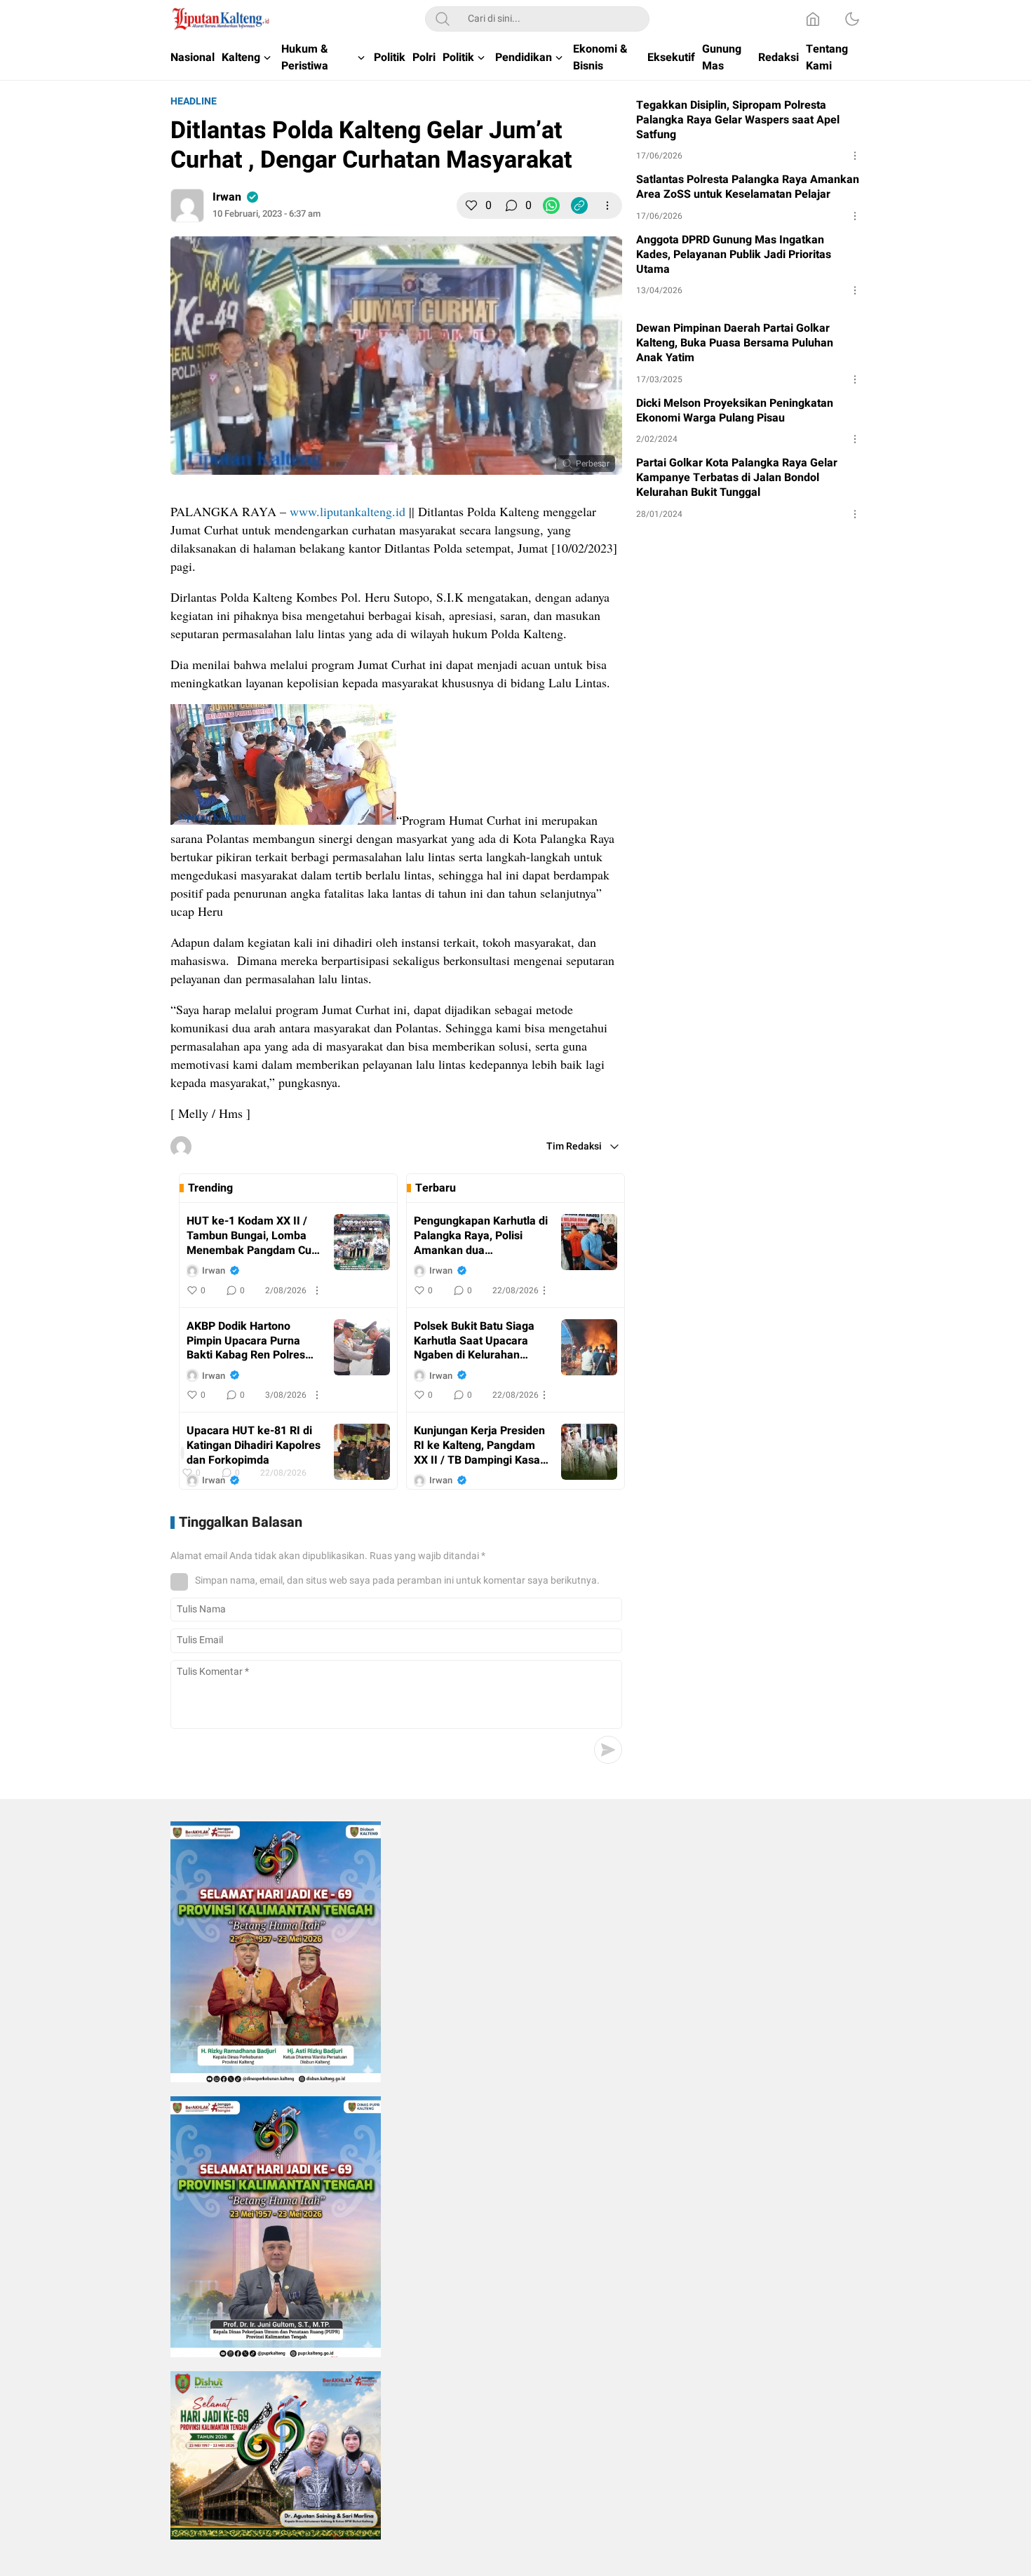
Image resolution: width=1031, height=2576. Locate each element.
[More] (607, 205)
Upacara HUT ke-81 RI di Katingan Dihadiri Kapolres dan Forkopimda (254, 1445)
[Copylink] (579, 205)
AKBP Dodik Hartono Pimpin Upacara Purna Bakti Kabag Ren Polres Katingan (246, 1341)
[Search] (443, 19)
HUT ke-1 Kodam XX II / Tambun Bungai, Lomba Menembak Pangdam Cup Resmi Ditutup (252, 1236)
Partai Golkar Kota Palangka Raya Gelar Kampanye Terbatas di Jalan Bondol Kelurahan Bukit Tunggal (737, 478)
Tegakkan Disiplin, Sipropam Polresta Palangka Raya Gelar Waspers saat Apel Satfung (738, 120)
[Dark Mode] (852, 19)
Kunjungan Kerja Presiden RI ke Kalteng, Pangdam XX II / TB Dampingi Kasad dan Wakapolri (480, 1445)
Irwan (227, 197)
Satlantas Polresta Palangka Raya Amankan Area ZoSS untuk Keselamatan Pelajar (748, 187)
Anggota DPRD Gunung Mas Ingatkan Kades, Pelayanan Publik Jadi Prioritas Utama (734, 255)
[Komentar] (511, 205)
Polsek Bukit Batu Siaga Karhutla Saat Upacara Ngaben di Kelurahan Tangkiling (474, 1341)
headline (194, 101)
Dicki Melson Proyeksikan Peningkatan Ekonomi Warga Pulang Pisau (735, 411)
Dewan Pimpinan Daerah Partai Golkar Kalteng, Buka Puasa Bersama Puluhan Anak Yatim (735, 343)
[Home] (813, 19)
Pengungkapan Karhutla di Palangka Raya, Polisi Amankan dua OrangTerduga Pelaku (481, 1236)
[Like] (471, 205)
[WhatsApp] (551, 205)
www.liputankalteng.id (348, 511)
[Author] (187, 205)
